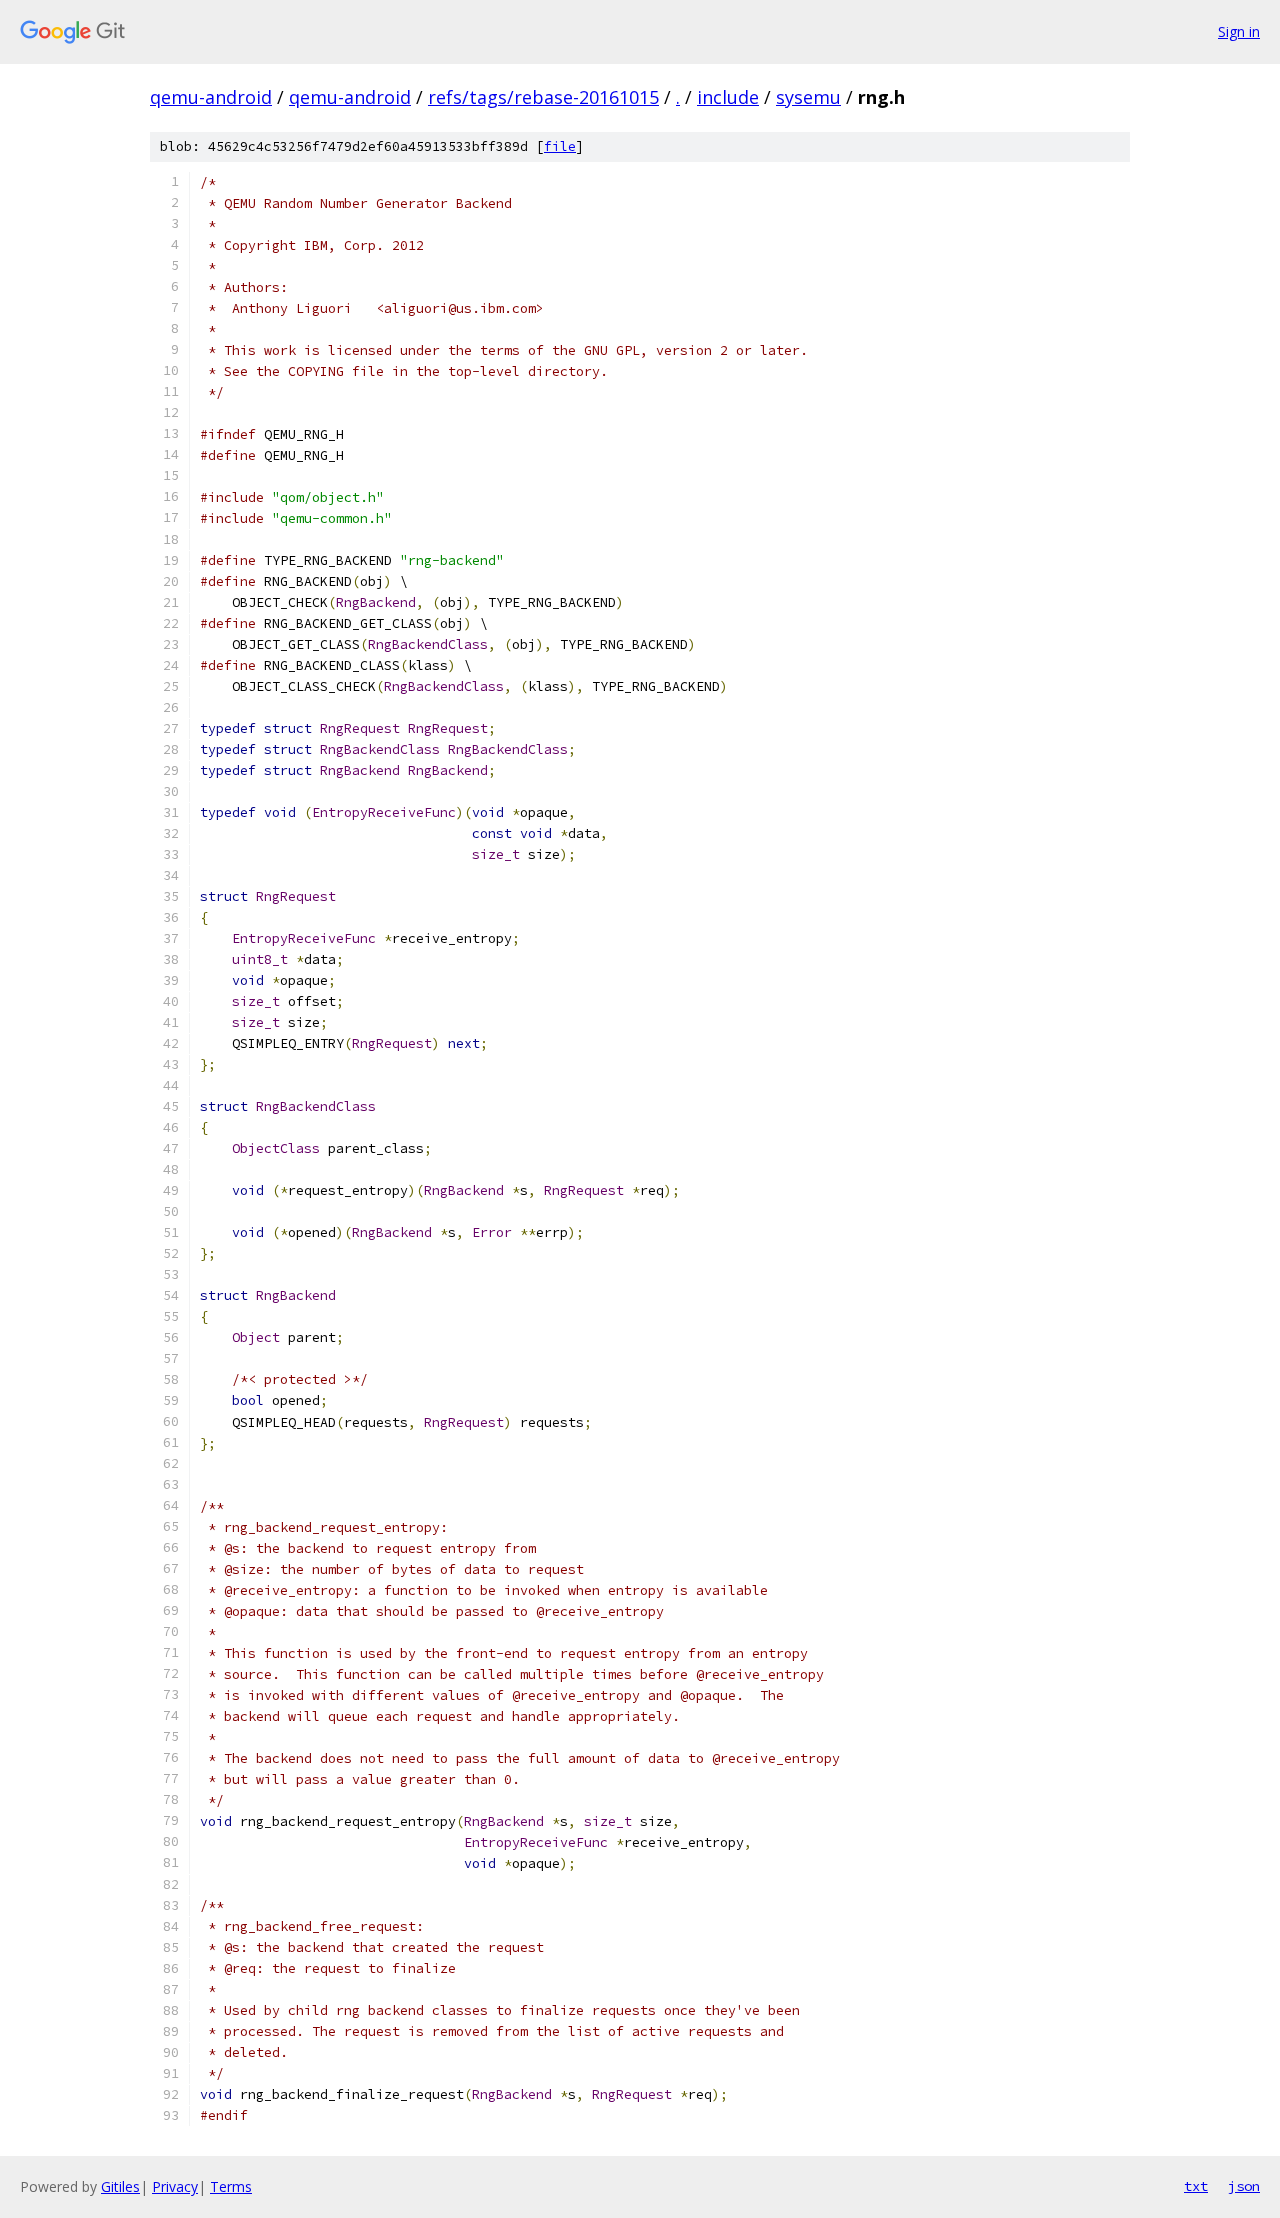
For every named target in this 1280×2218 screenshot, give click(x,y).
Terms (231, 2186)
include (728, 97)
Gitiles (120, 2186)
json (1244, 2186)
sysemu (808, 97)
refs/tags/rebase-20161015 (543, 97)
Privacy (175, 2186)
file (560, 146)
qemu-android (211, 97)
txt (1196, 2186)
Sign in (1239, 31)
